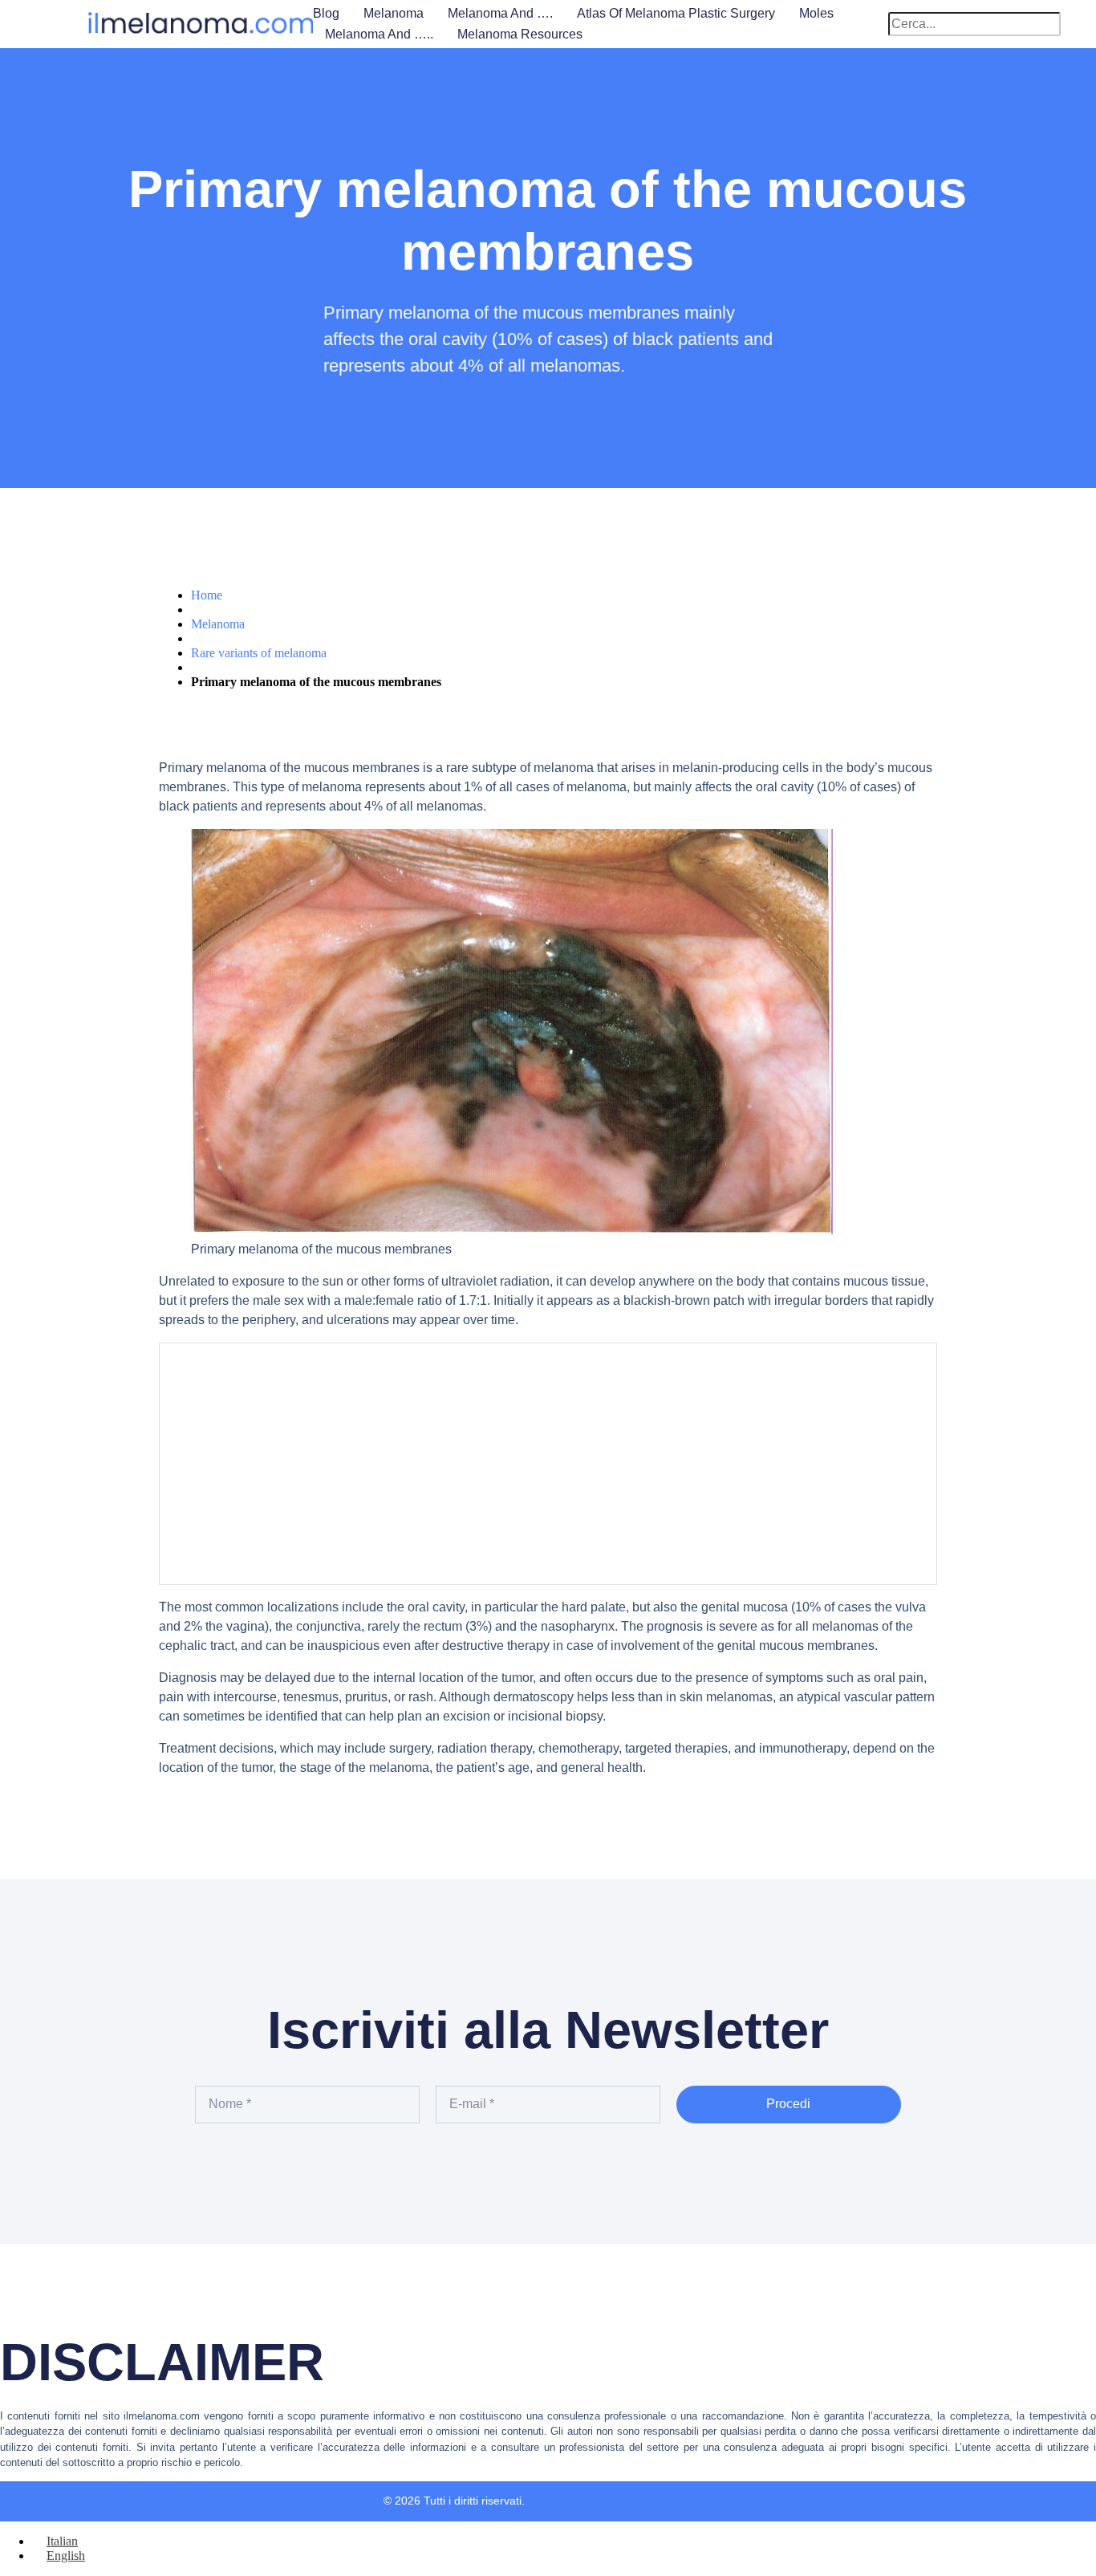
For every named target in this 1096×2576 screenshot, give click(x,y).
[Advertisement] (548, 1464)
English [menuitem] (66, 2556)
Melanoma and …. (500, 13)
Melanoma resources (520, 34)
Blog (326, 13)
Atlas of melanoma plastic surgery (676, 13)
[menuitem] (55, 2541)
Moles (816, 13)
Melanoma (394, 13)
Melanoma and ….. (379, 34)
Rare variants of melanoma (259, 653)
